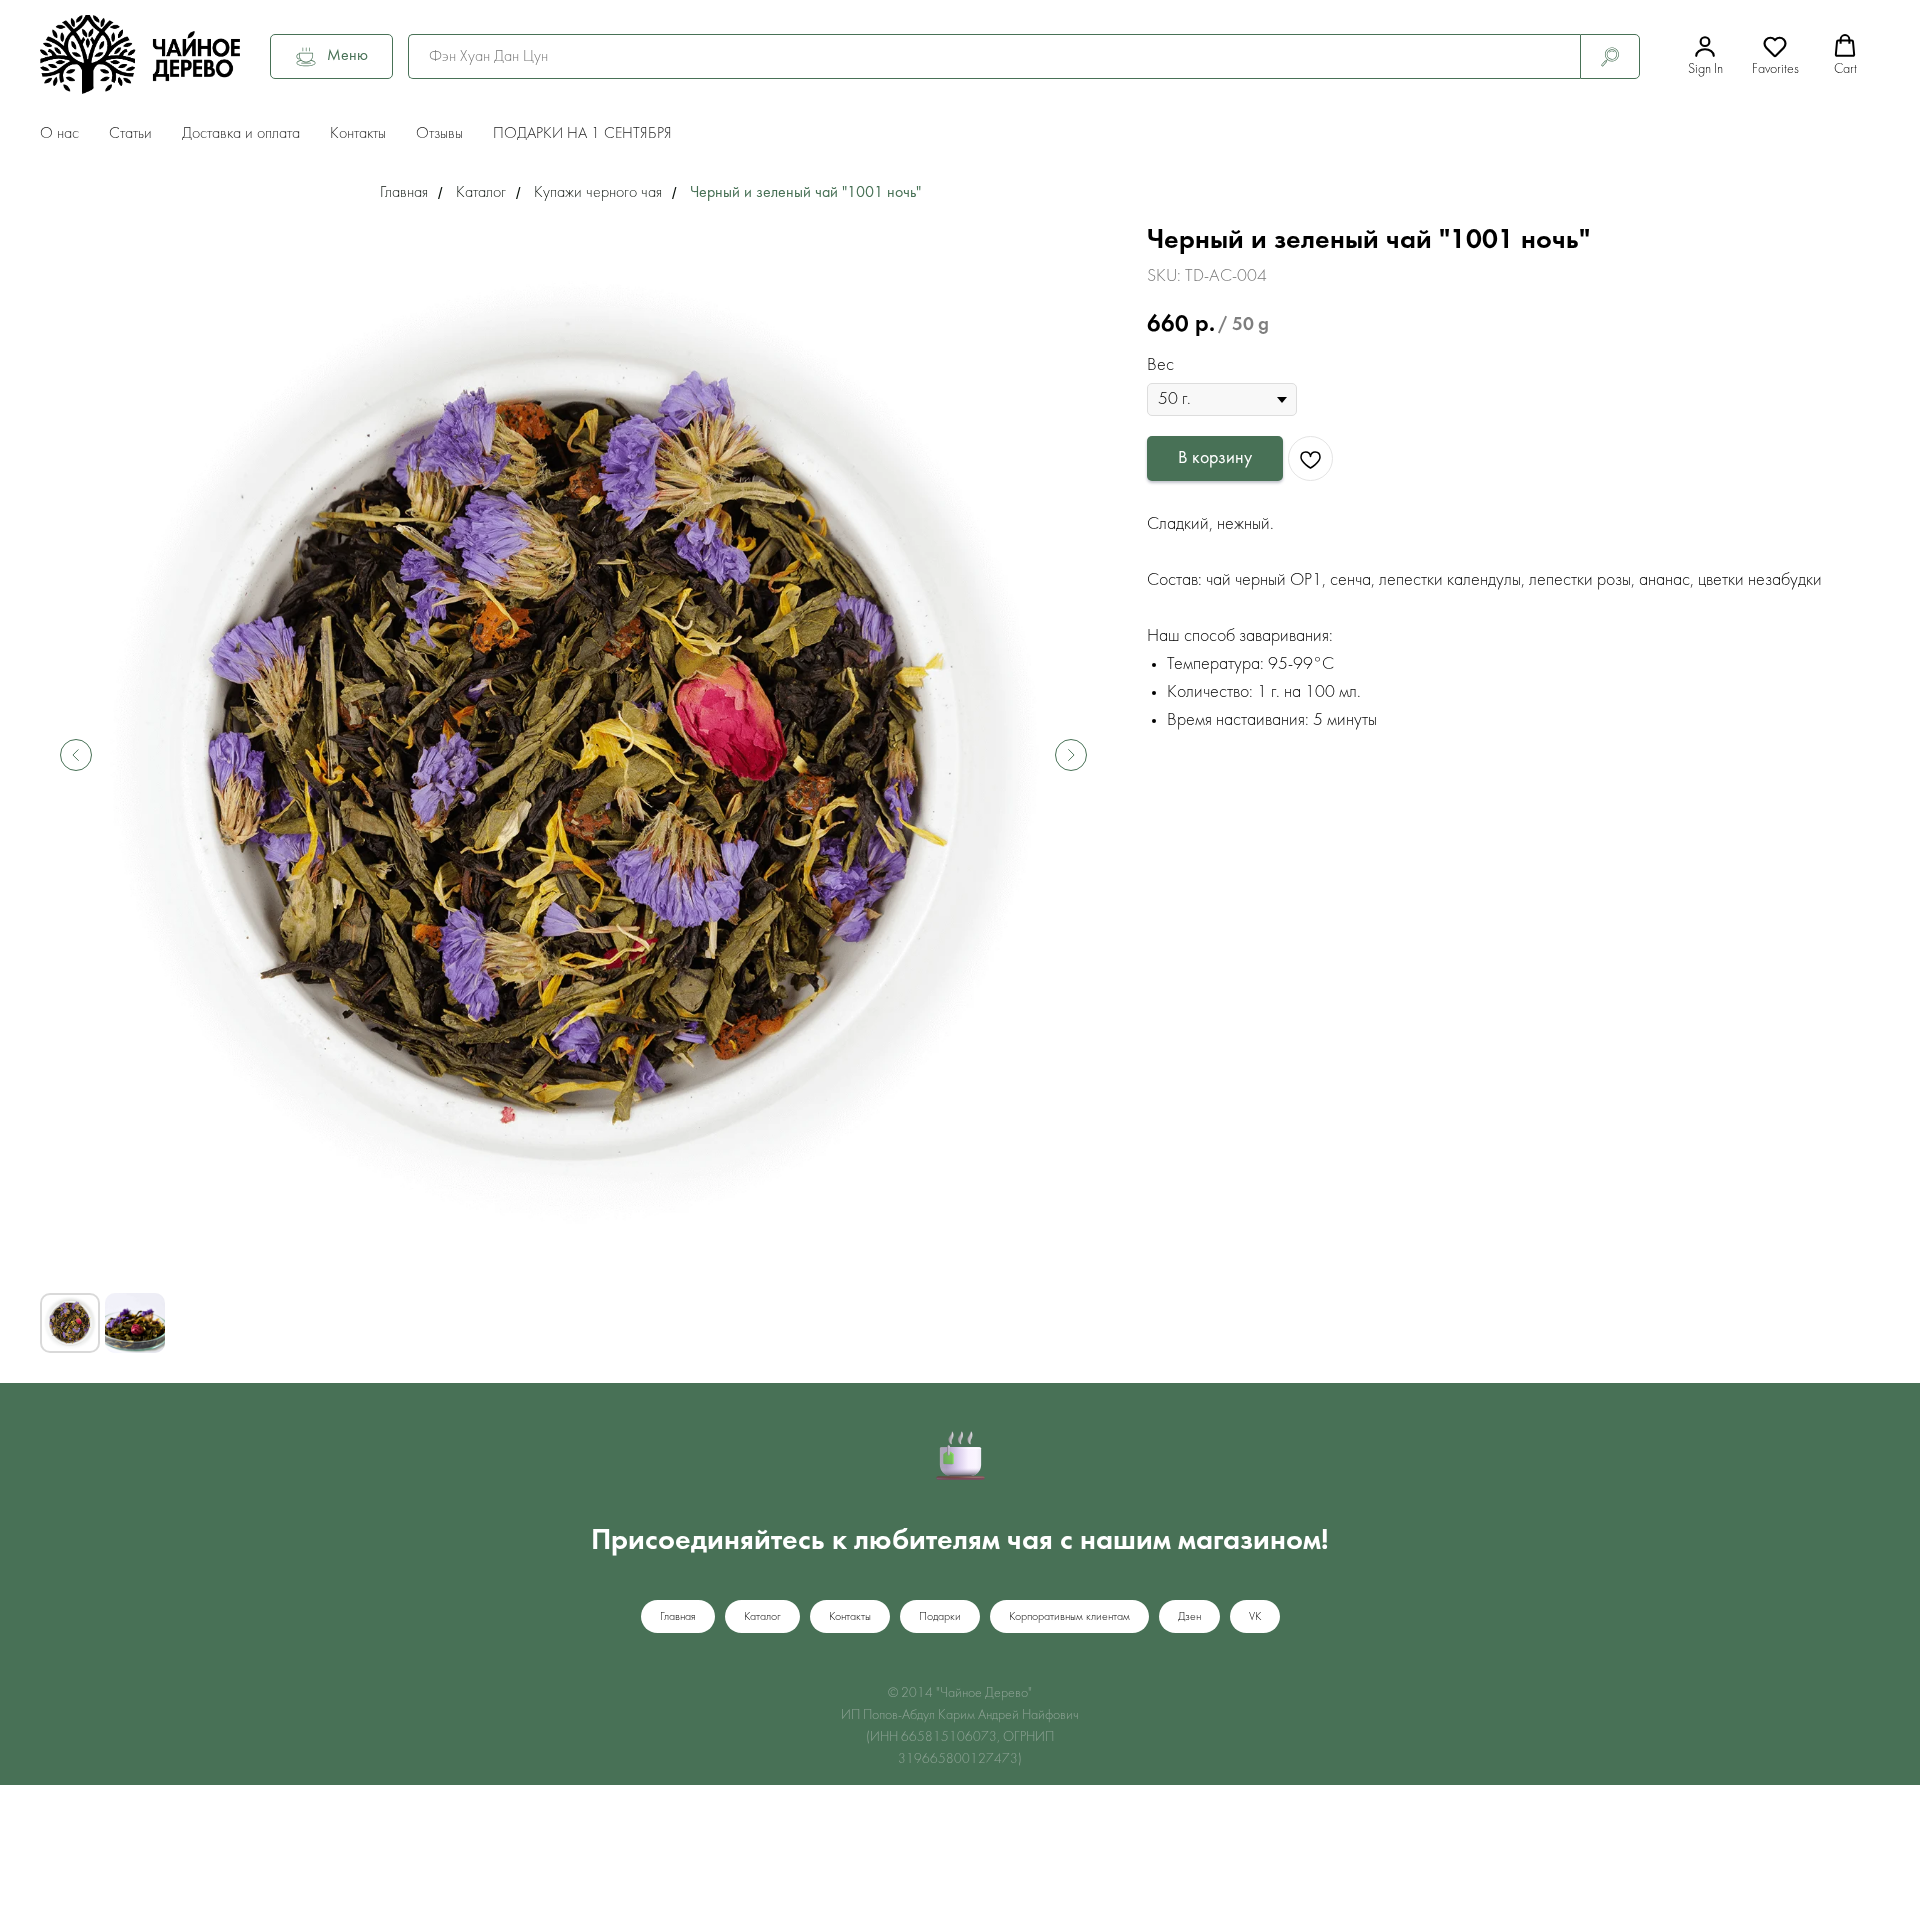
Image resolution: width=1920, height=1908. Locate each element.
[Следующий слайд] (1071, 755)
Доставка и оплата (241, 134)
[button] (1705, 55)
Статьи (130, 134)
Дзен (1189, 1617)
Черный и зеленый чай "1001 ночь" (805, 193)
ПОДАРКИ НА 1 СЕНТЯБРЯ (582, 134)
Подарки (940, 1617)
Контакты (358, 134)
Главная (404, 193)
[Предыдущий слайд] (76, 755)
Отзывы (439, 134)
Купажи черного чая (598, 193)
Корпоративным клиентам (1069, 1617)
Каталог (481, 193)
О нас (59, 134)
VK (1255, 1617)
